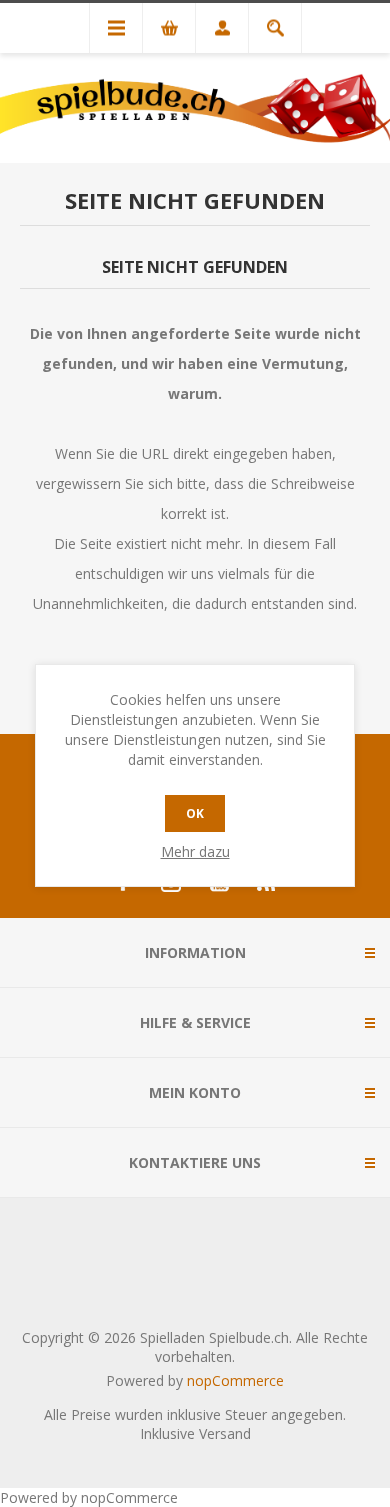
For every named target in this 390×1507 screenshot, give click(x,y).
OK (195, 813)
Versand (225, 1433)
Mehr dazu (195, 851)
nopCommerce (235, 1380)
